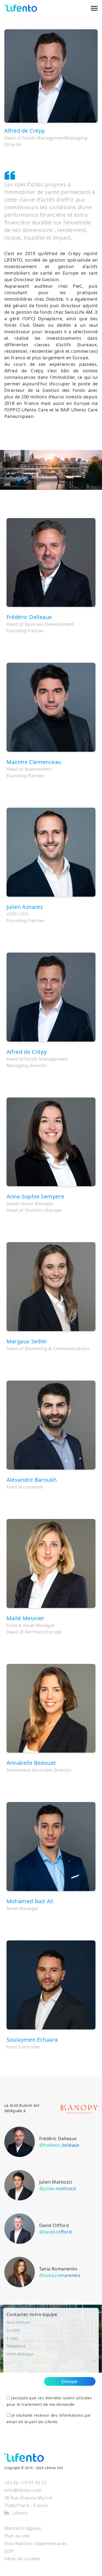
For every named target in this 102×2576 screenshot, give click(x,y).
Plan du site (17, 2536)
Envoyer (70, 2381)
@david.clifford (55, 2232)
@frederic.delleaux (59, 2145)
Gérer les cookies (22, 2559)
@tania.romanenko (60, 2275)
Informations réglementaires (36, 2543)
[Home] (21, 8)
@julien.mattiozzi (58, 2188)
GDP (9, 2551)
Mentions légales (23, 2528)
